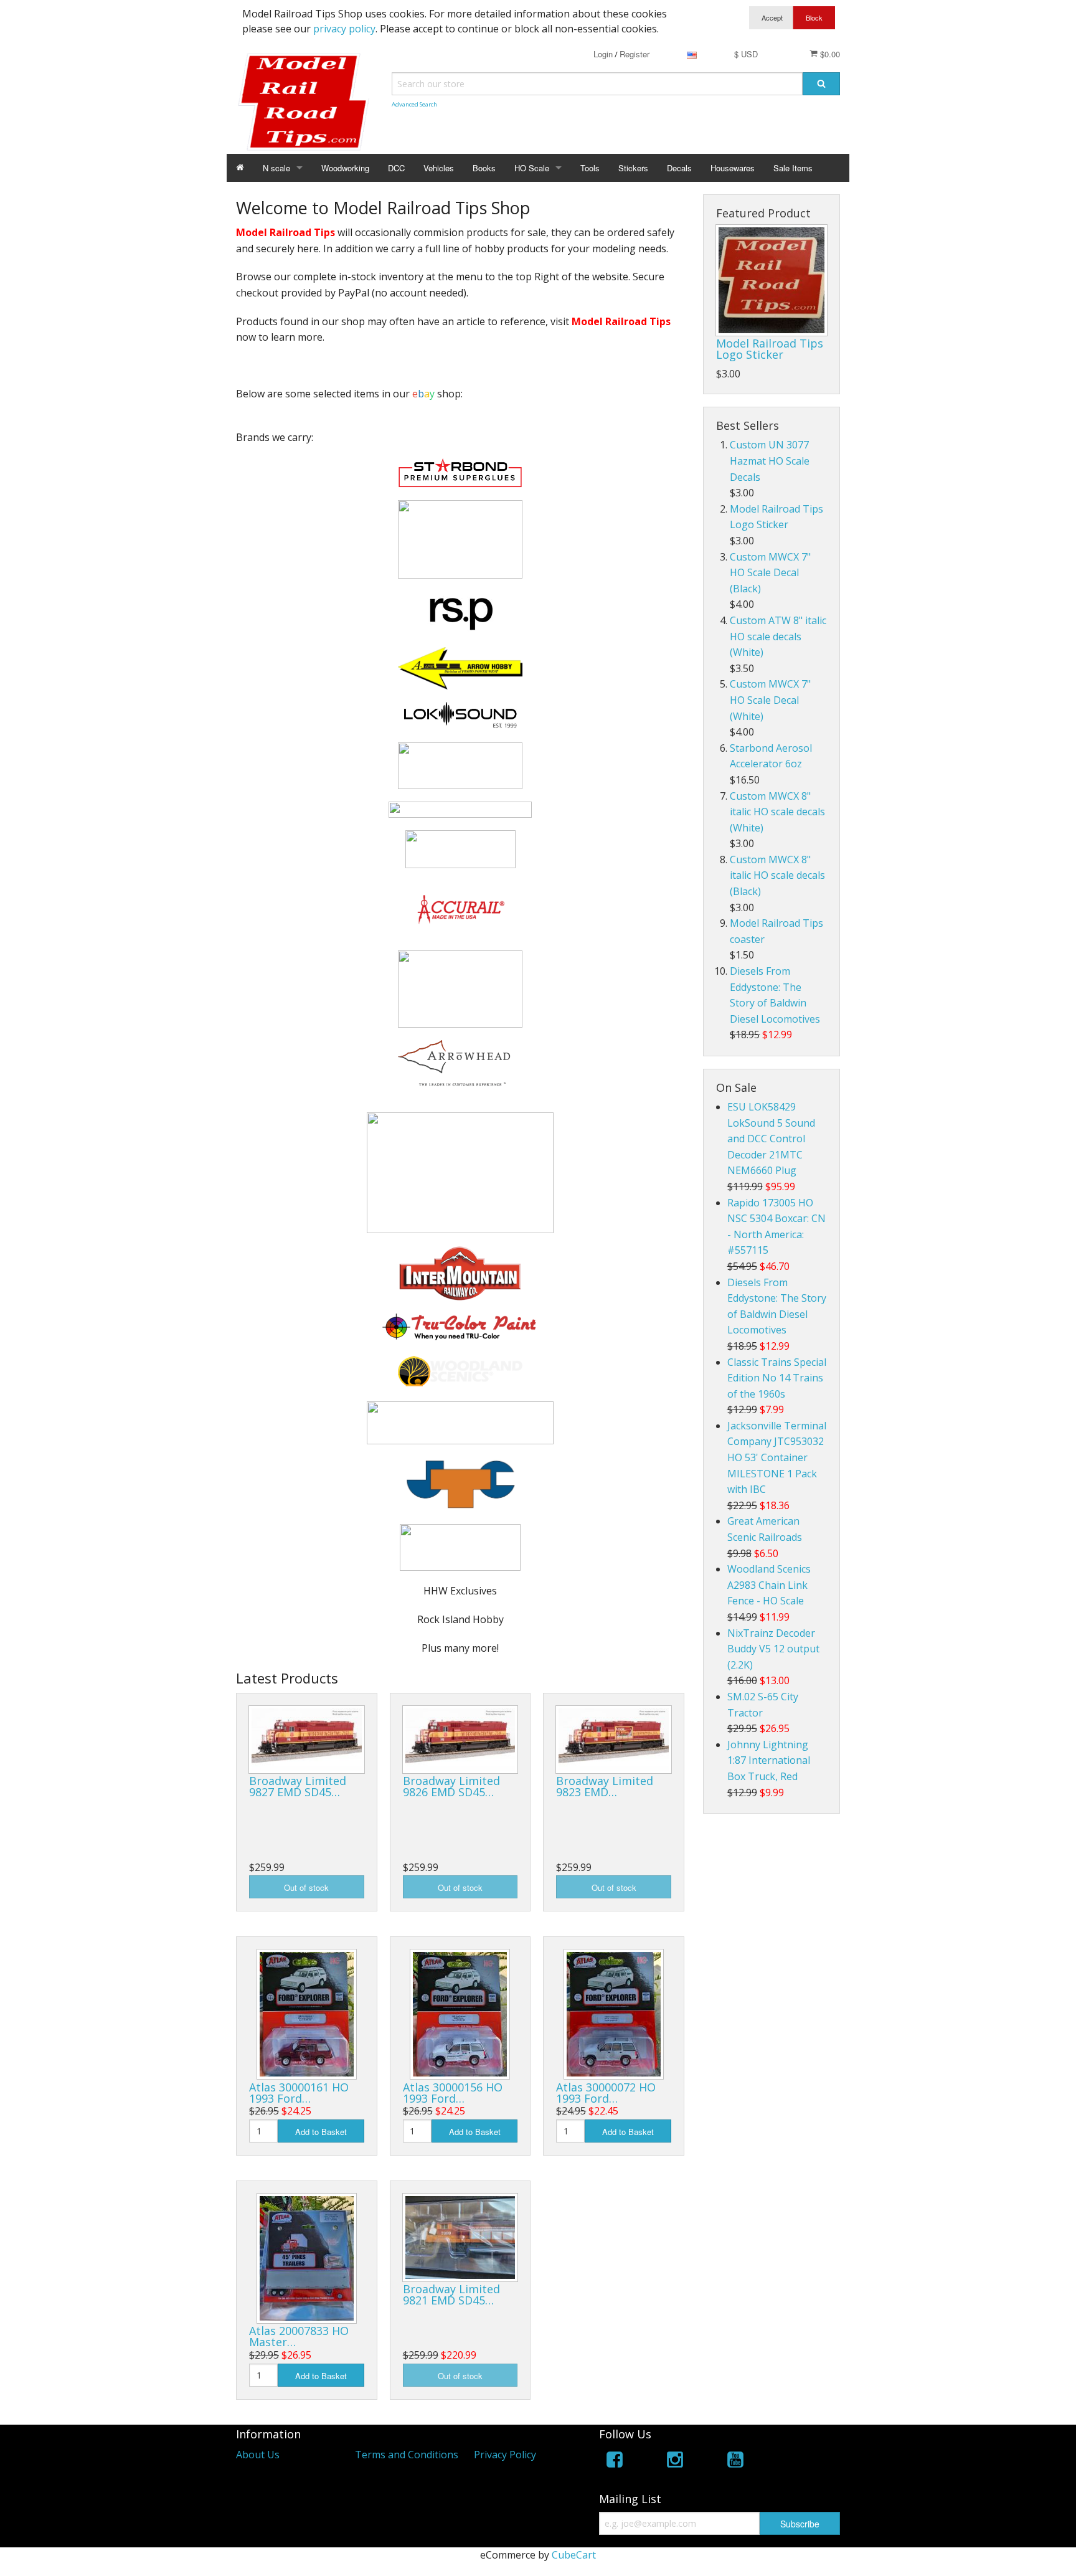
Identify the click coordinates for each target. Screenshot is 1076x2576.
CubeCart (574, 2555)
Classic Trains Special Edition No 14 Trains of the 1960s (777, 1378)
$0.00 (829, 54)
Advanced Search (414, 104)
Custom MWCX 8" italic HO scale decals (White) (777, 812)
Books (484, 168)
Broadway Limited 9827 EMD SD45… (298, 1786)
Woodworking (345, 168)
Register (635, 54)
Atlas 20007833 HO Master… (299, 2336)
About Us (258, 2455)
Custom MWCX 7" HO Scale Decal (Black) (770, 573)
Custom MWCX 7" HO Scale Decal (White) (770, 700)
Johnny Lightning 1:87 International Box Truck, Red (769, 1760)
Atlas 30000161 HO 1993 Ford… (299, 2093)
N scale (276, 168)
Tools (590, 168)
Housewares (733, 168)
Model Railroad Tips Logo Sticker (770, 349)
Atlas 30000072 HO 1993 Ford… (606, 2093)
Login (603, 54)
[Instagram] (675, 2462)
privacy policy (344, 29)
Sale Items (793, 168)
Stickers (633, 168)
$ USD (746, 54)
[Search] (821, 84)
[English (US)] (692, 54)
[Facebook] (615, 2462)
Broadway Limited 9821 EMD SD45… (451, 2294)
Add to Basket (321, 2132)
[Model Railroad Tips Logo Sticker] (772, 280)
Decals (679, 168)
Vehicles (439, 168)
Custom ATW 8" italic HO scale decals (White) (778, 636)
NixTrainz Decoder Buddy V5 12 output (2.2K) (773, 1649)
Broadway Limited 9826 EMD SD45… (451, 1786)
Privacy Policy (505, 2455)
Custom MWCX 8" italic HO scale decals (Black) (777, 875)
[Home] (240, 168)
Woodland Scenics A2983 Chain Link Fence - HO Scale (769, 1585)
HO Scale (532, 168)
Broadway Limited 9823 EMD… (605, 1786)
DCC (396, 168)
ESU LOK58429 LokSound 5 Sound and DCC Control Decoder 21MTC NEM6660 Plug (771, 1139)
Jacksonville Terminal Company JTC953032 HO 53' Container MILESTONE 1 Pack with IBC (777, 1457)
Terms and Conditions (407, 2455)
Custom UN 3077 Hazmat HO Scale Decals (770, 461)
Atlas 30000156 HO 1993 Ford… (453, 2093)
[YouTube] (735, 2462)
